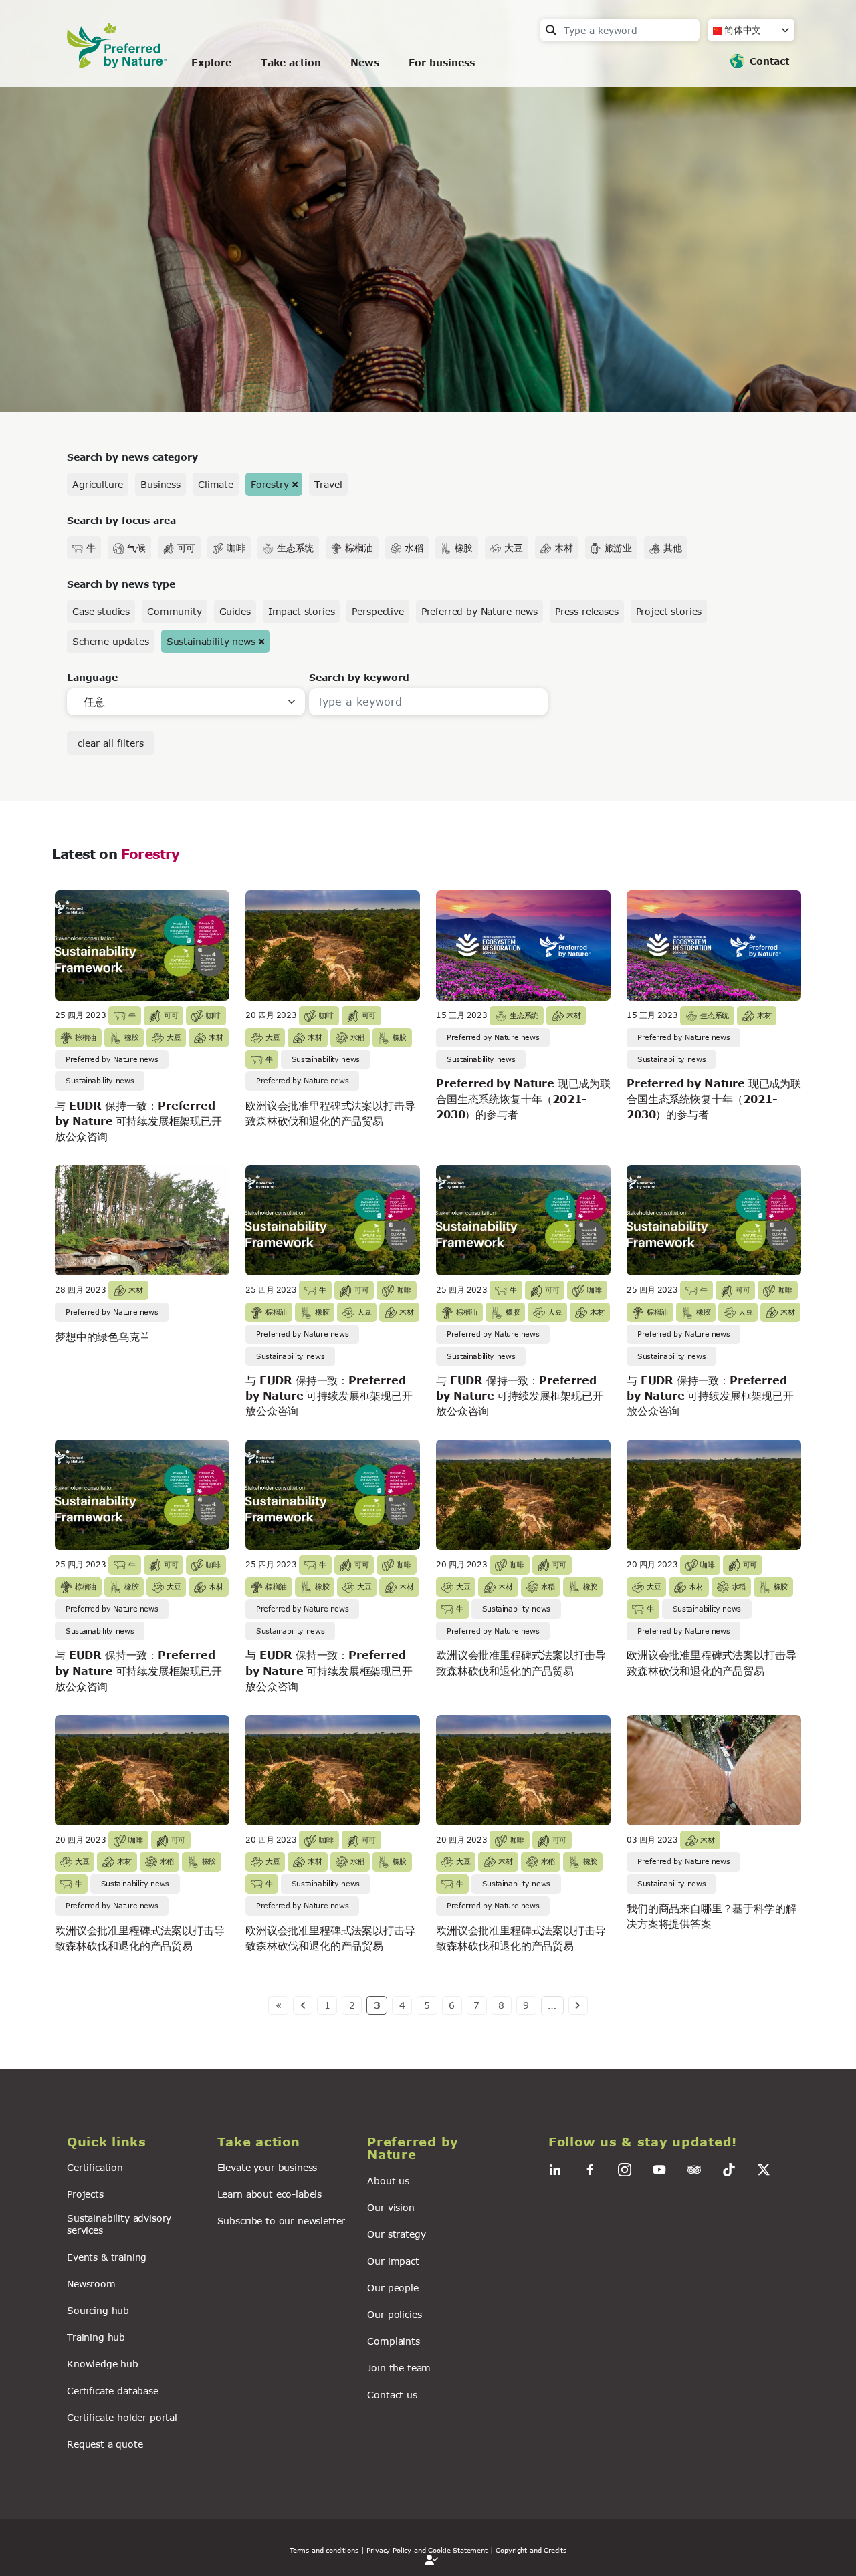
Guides (235, 611)
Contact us (392, 2395)
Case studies (101, 611)
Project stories (669, 611)
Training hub (96, 2337)
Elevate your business (267, 2167)
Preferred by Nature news (479, 611)
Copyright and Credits (531, 2550)
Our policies (394, 2314)
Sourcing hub (98, 2310)
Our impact (393, 2261)
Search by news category (132, 457)
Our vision (391, 2207)
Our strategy (396, 2234)
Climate (216, 484)
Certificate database (113, 2391)
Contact (769, 61)
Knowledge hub (103, 2364)
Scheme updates (111, 641)
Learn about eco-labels (270, 2194)
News (365, 62)
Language (92, 677)
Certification (95, 2167)
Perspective (378, 611)
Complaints (393, 2341)
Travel (328, 484)
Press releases (587, 611)
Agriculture (98, 484)
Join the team (399, 2368)
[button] (134, 2142)
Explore (211, 62)
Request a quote (105, 2444)
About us (388, 2181)
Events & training (107, 2257)
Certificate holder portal (122, 2417)
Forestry (270, 484)
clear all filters (111, 743)
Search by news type (121, 584)
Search (551, 30)
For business (442, 62)
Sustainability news (211, 641)
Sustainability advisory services (119, 2224)
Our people (393, 2288)
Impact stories (302, 611)
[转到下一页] (578, 2005)
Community (175, 611)
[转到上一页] (303, 2005)
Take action (291, 62)
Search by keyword (359, 677)
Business (160, 484)
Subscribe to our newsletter (282, 2221)
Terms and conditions (324, 2550)
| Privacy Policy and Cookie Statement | (427, 2550)
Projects (85, 2194)
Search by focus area (121, 520)
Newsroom (91, 2284)
